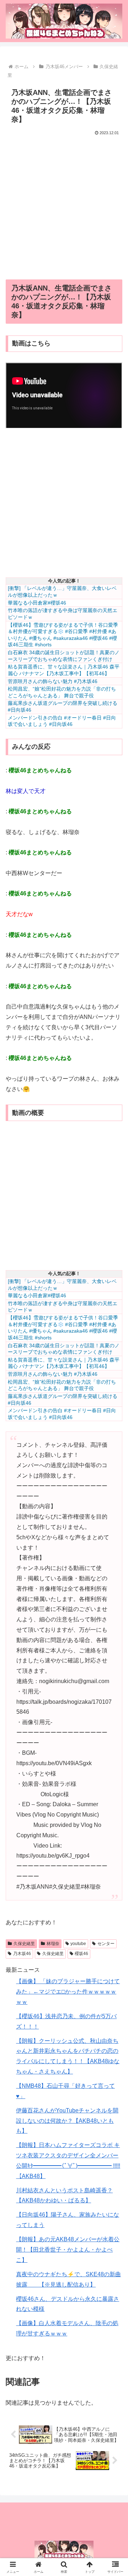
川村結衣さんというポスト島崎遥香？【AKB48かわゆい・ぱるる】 (64, 2196)
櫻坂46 (81, 1954)
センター (106, 1944)
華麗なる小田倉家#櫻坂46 (37, 603)
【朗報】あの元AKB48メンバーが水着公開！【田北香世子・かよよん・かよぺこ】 (68, 2250)
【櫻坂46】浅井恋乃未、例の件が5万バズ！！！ (66, 2021)
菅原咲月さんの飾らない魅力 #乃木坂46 (53, 681)
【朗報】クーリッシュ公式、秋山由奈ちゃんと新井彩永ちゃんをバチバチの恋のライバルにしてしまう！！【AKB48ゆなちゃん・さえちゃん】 (68, 2056)
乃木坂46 (22, 1954)
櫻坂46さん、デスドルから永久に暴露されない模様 (68, 2304)
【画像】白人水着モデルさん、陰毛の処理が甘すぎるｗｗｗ (67, 2328)
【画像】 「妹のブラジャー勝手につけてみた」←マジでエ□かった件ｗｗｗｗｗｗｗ (68, 1992)
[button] (114, 1525)
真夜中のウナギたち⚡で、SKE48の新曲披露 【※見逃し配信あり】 (68, 2279)
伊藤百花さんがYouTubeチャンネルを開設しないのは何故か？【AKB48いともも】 (67, 2121)
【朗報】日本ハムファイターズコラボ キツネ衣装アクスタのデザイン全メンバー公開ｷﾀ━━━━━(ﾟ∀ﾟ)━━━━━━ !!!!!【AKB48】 (68, 2160)
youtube (78, 1944)
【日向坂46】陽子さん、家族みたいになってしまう (68, 2220)
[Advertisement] (64, 205)
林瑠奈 (53, 1944)
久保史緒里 (24, 1944)
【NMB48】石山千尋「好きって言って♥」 (65, 2091)
